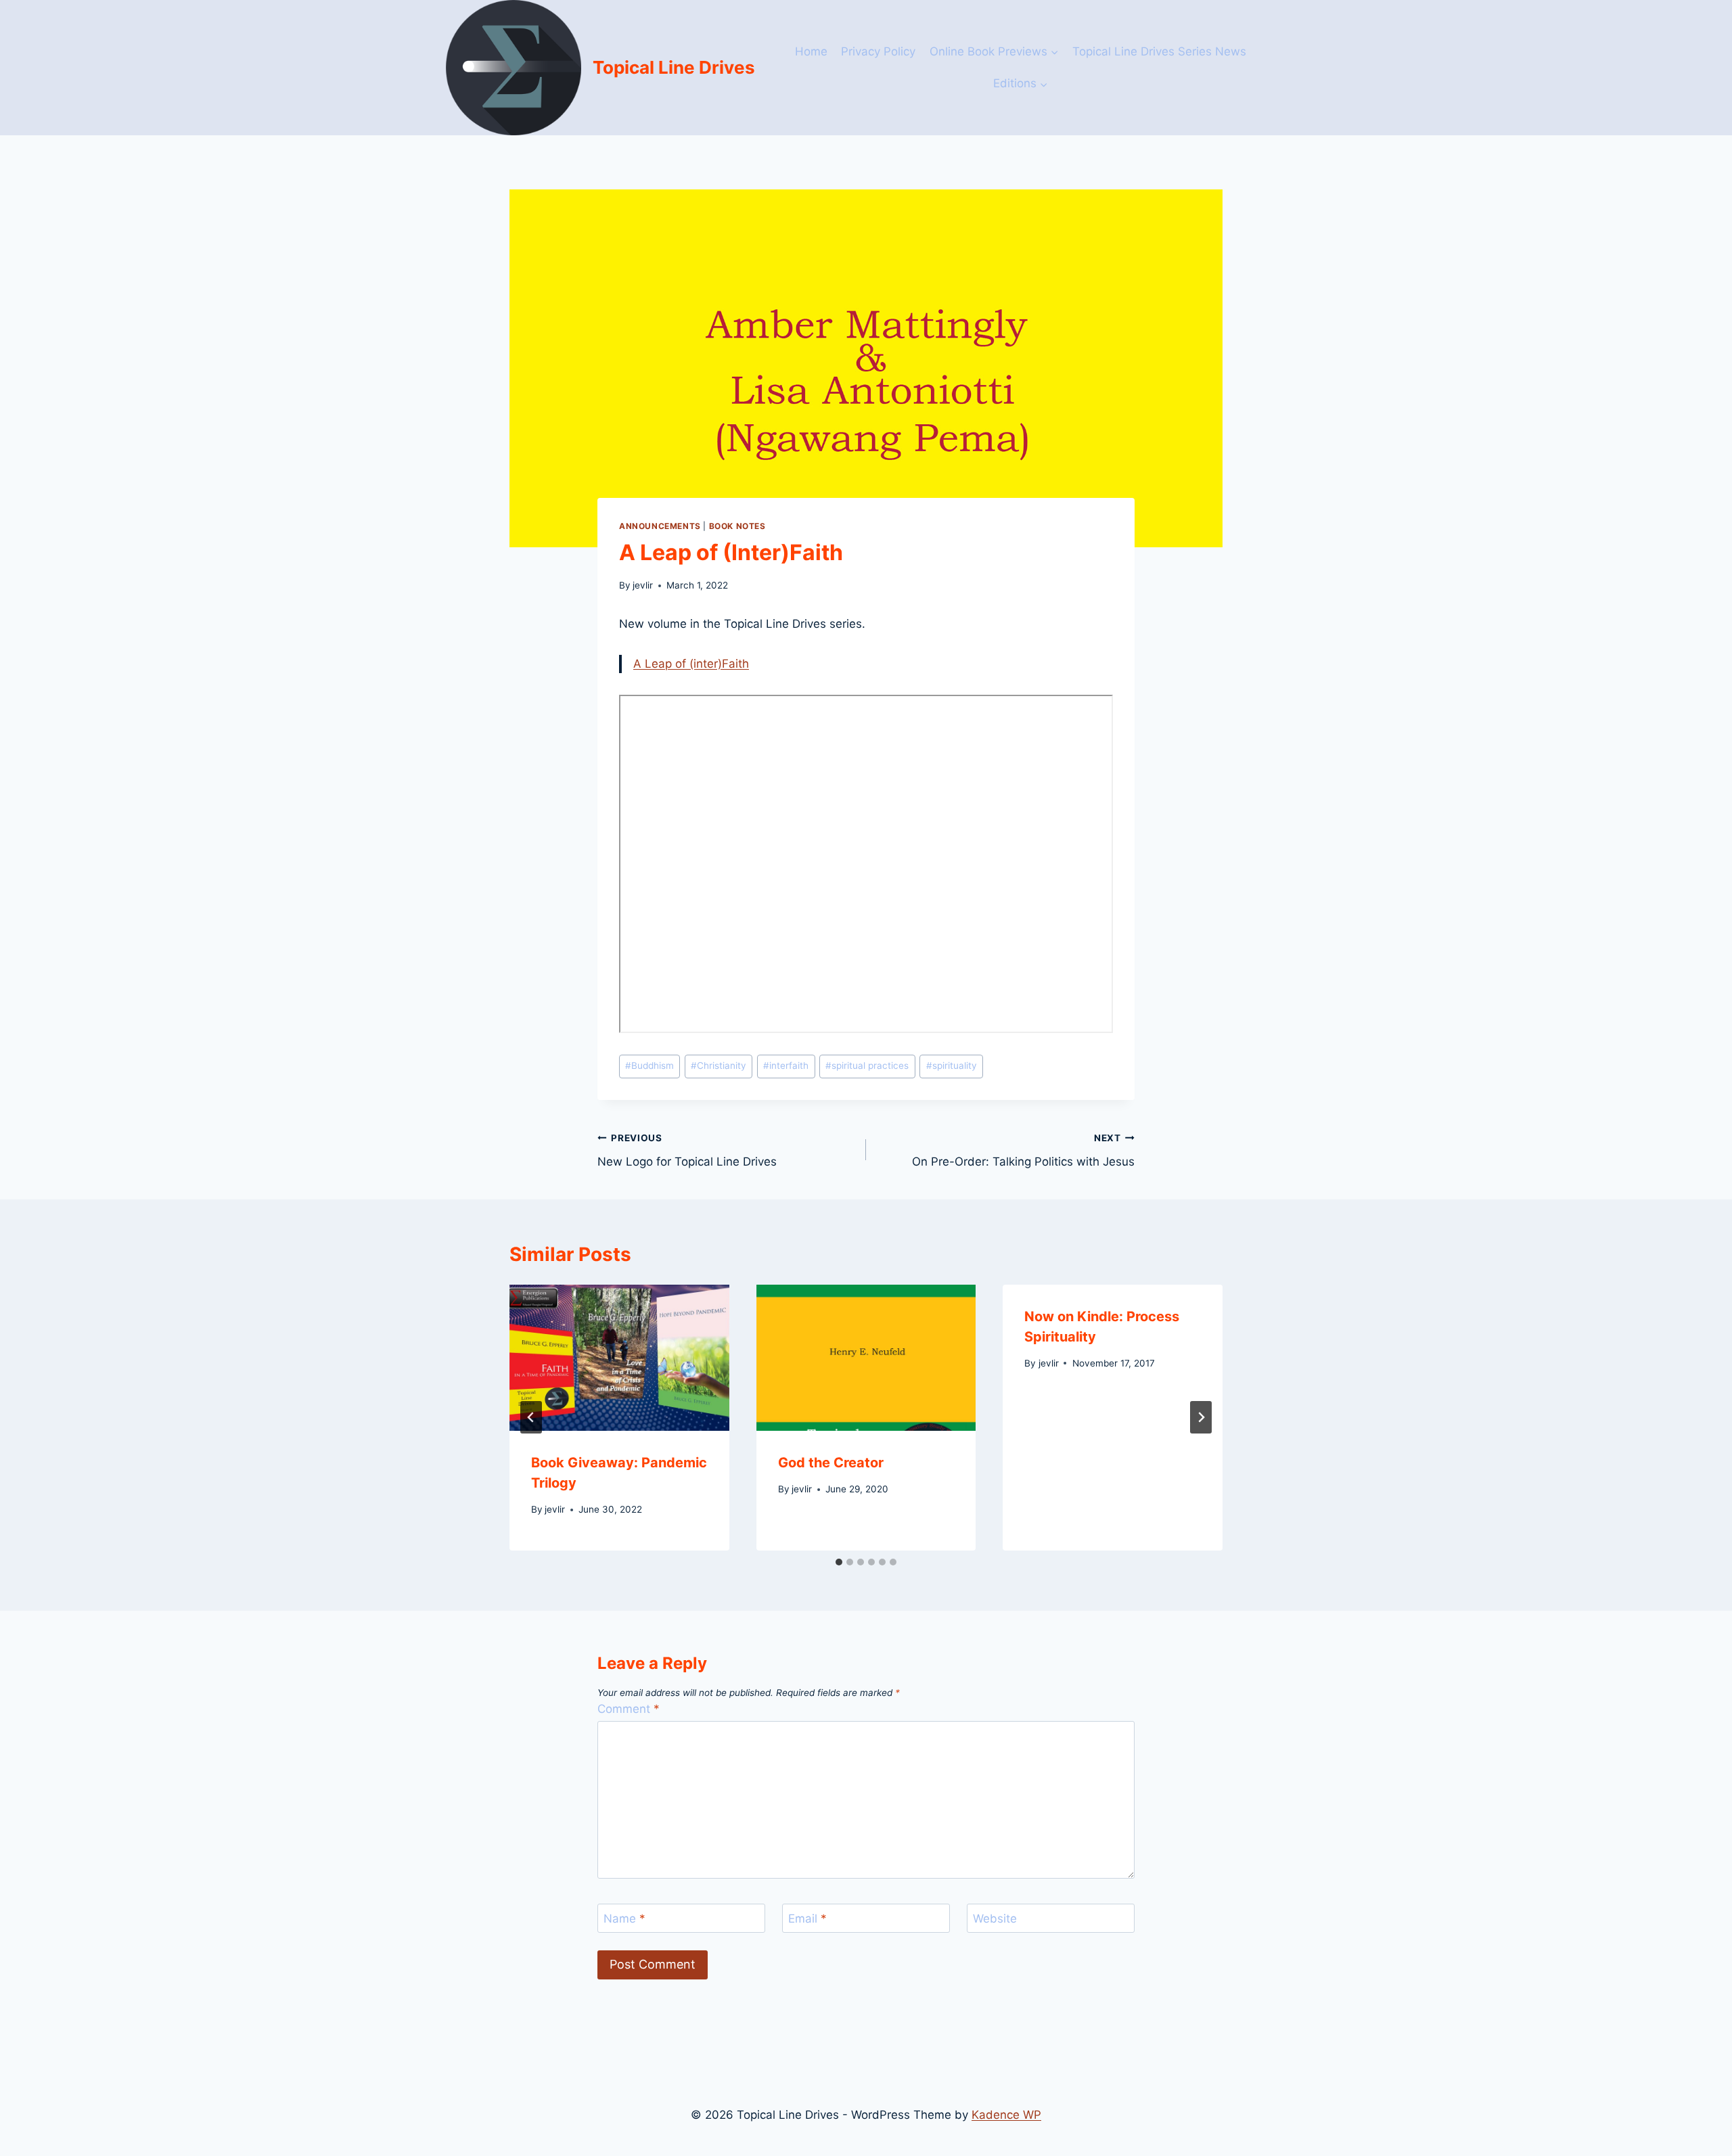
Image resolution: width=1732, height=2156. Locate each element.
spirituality (952, 1065)
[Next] (1201, 1417)
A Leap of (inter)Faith (691, 664)
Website (995, 1919)
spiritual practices (867, 1065)
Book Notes (737, 526)
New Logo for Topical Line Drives (687, 1150)
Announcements (660, 526)
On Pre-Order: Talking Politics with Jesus (1023, 1150)
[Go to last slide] (531, 1417)
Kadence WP (1006, 2115)
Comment (629, 1709)
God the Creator (831, 1463)
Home (811, 51)
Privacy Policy (878, 51)
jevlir (643, 585)
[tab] (839, 1562)
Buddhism (649, 1065)
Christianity (719, 1065)
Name (624, 1919)
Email (807, 1919)
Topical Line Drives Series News (1159, 51)
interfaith (786, 1065)
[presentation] (619, 1358)
